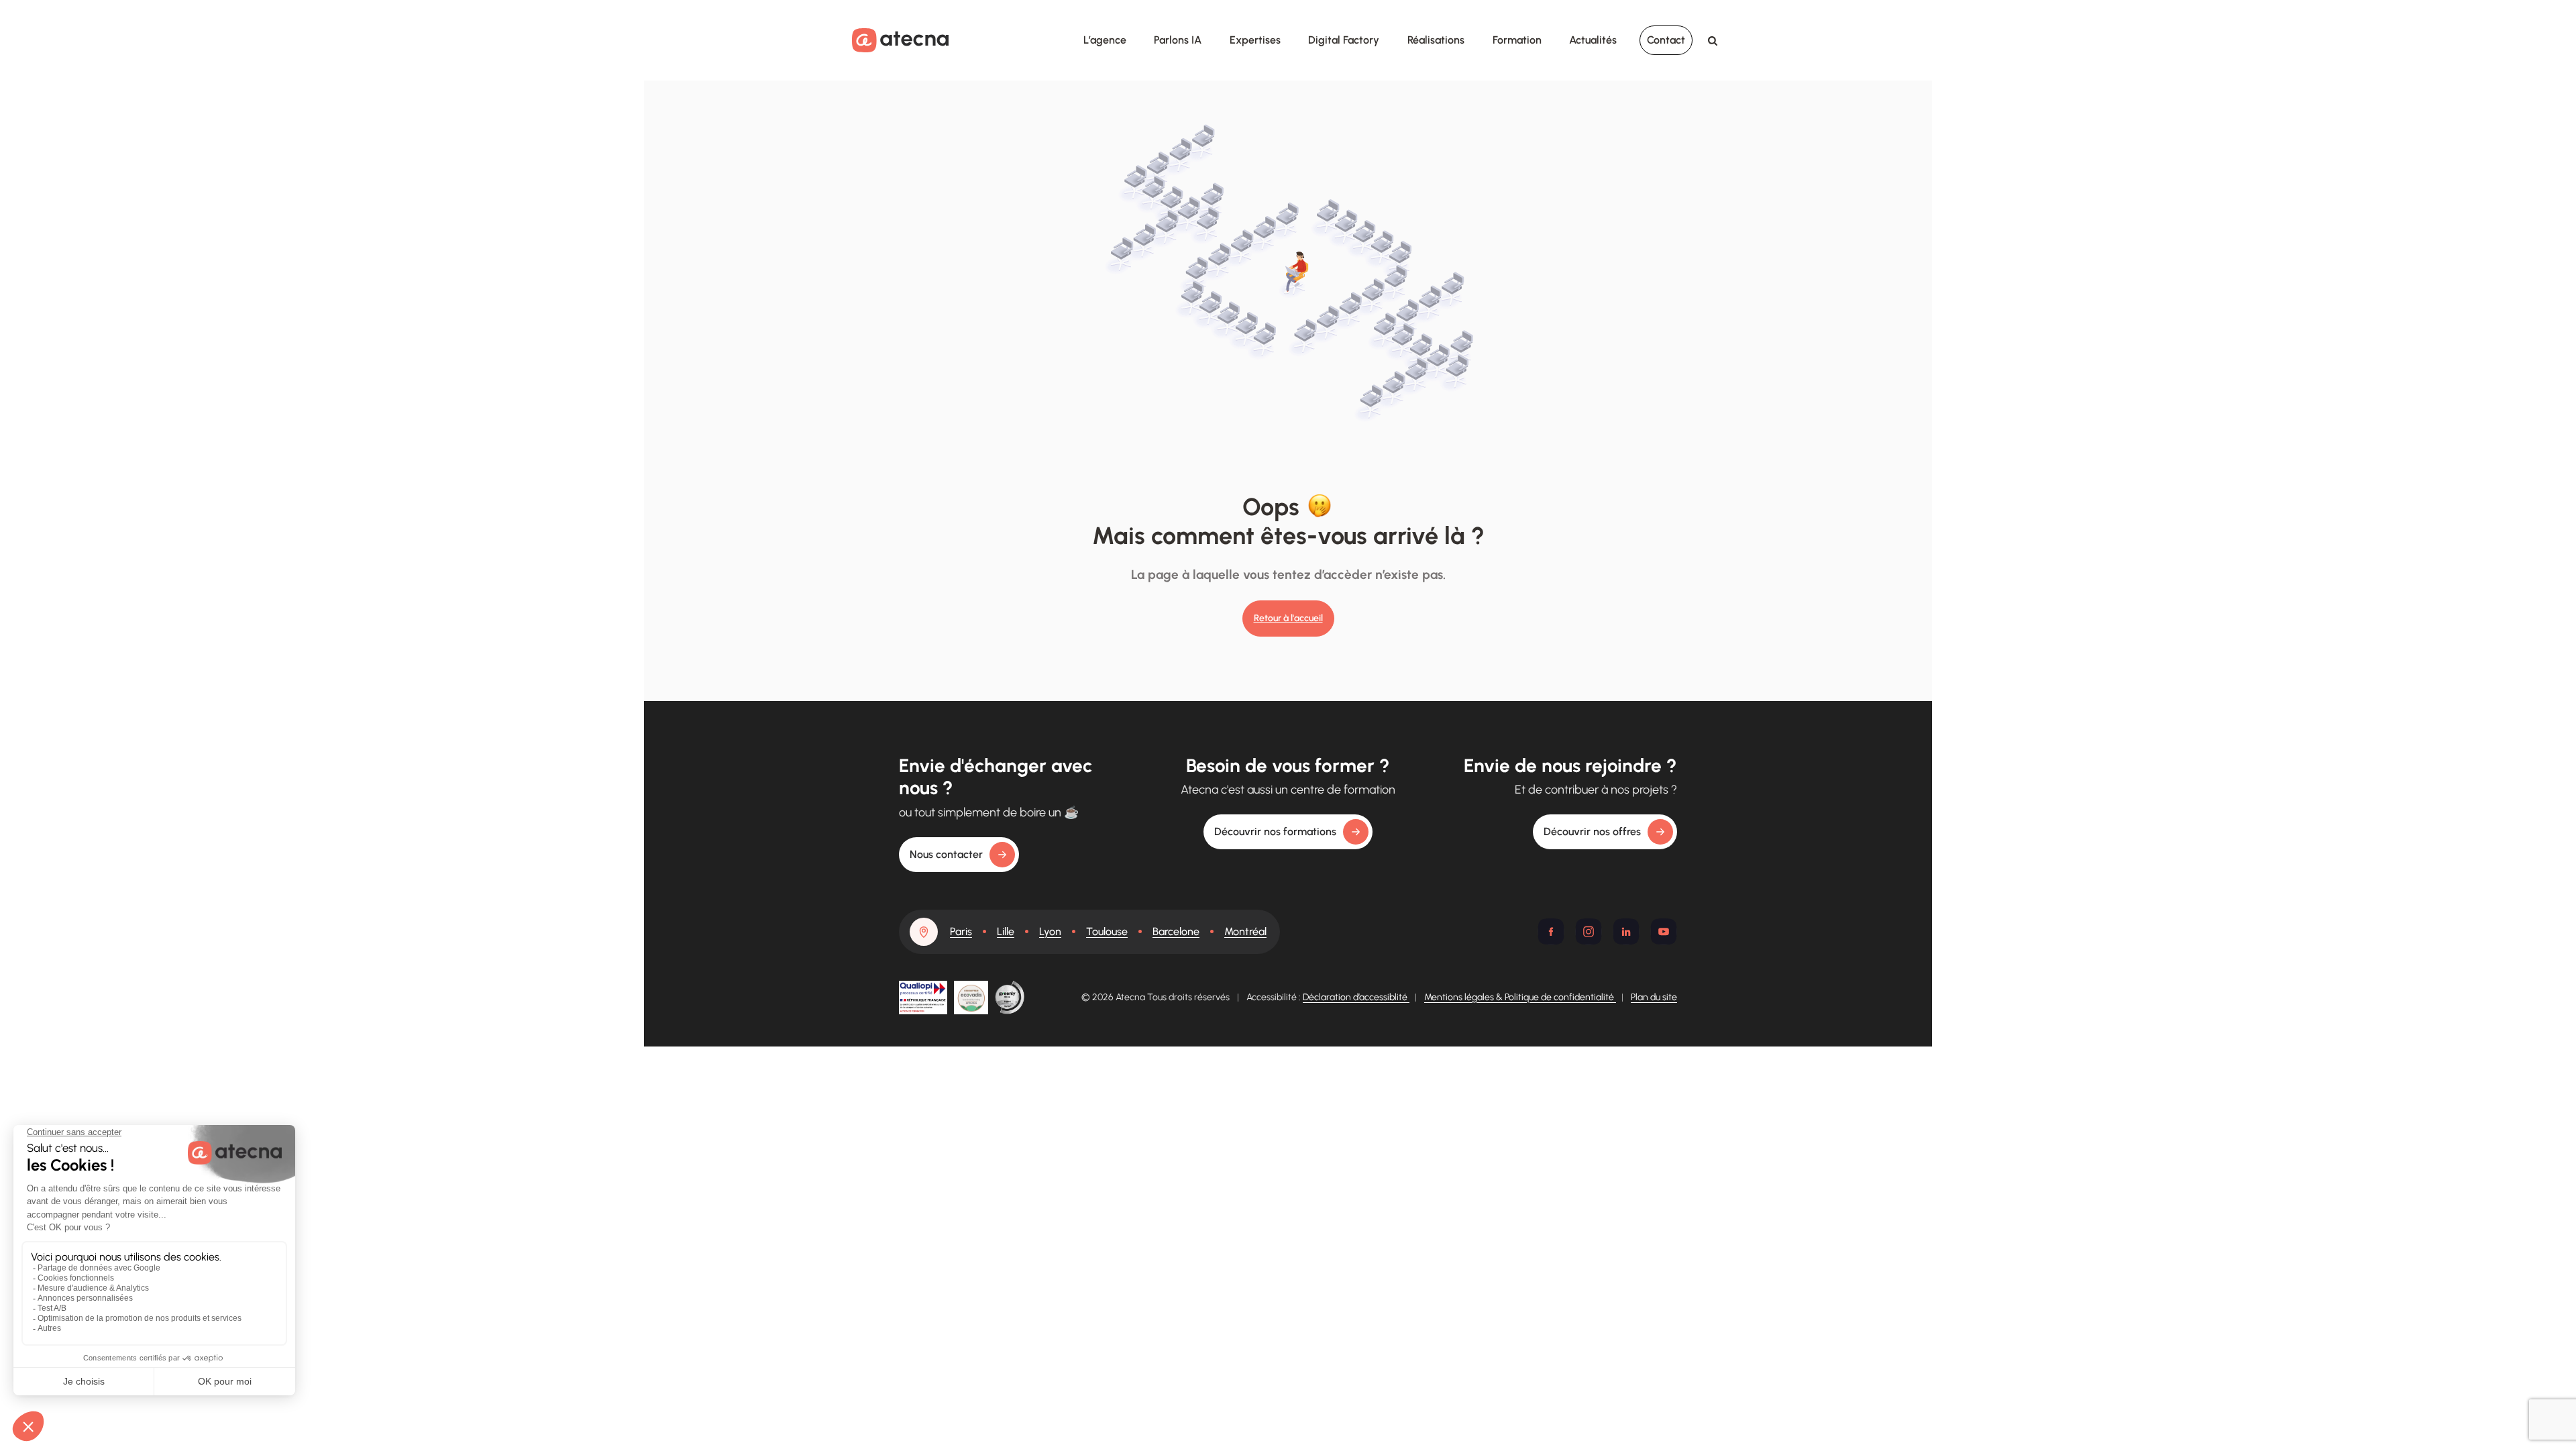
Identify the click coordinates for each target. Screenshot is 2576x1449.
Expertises (1255, 40)
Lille (1006, 931)
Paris (961, 931)
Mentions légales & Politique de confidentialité (1520, 997)
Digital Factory (1344, 40)
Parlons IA (1178, 40)
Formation (1517, 40)
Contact (1666, 40)
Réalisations (1436, 40)
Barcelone (1176, 931)
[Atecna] (900, 40)
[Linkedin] (1626, 932)
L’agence (1105, 40)
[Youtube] (1664, 932)
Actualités (1593, 40)
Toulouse (1107, 931)
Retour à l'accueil (1288, 618)
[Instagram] (1589, 932)
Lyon (1050, 931)
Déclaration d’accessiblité (1356, 997)
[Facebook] (1551, 932)
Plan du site (1654, 997)
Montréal (1245, 931)
